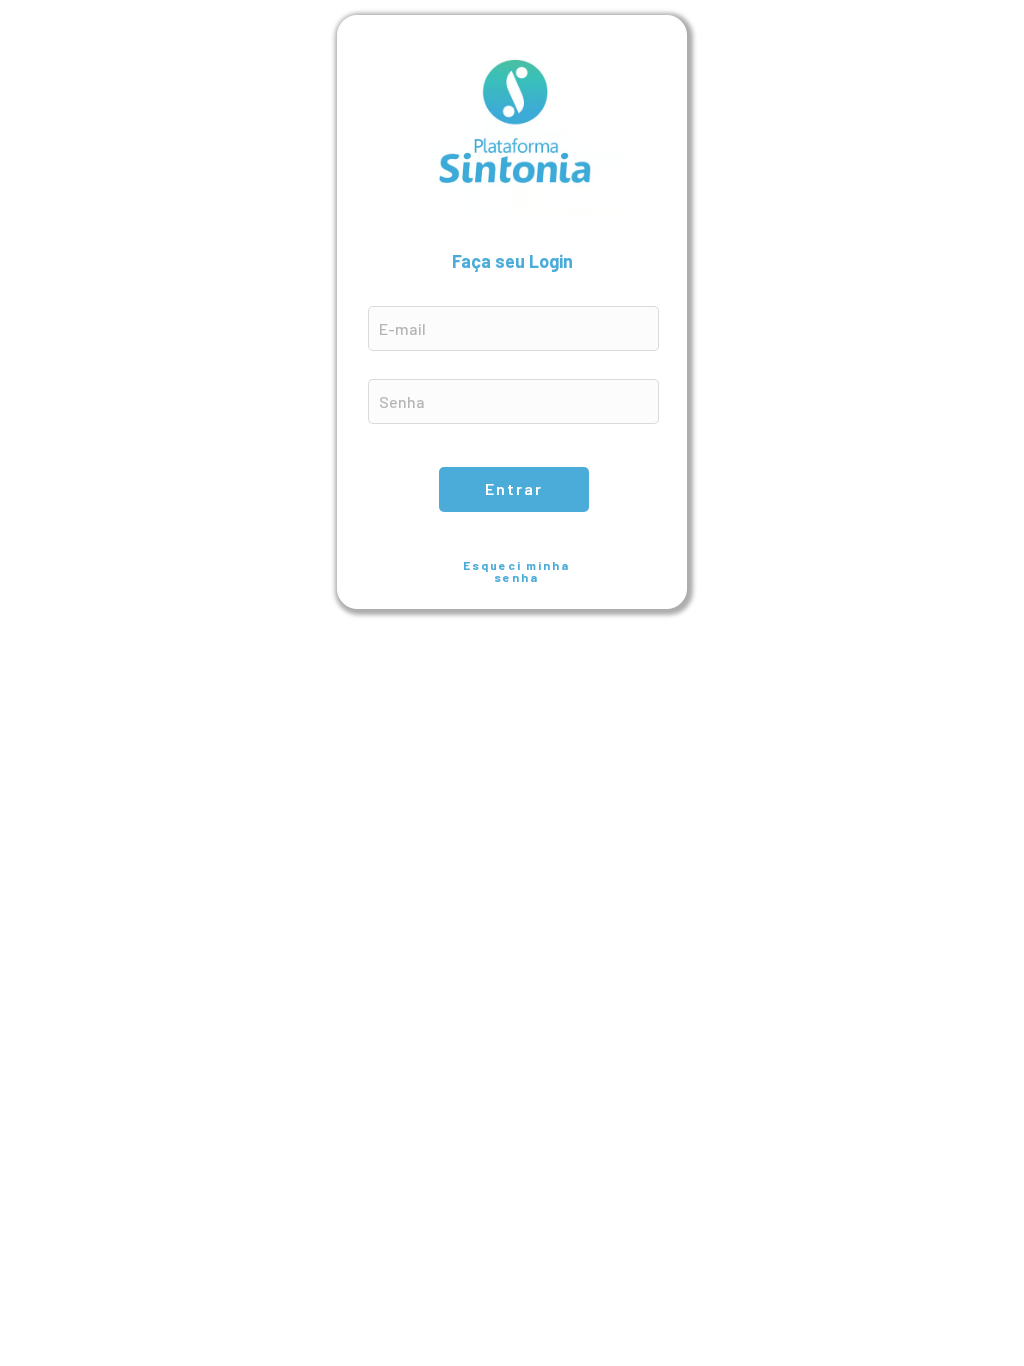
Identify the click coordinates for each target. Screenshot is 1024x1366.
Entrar (514, 488)
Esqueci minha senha (516, 571)
